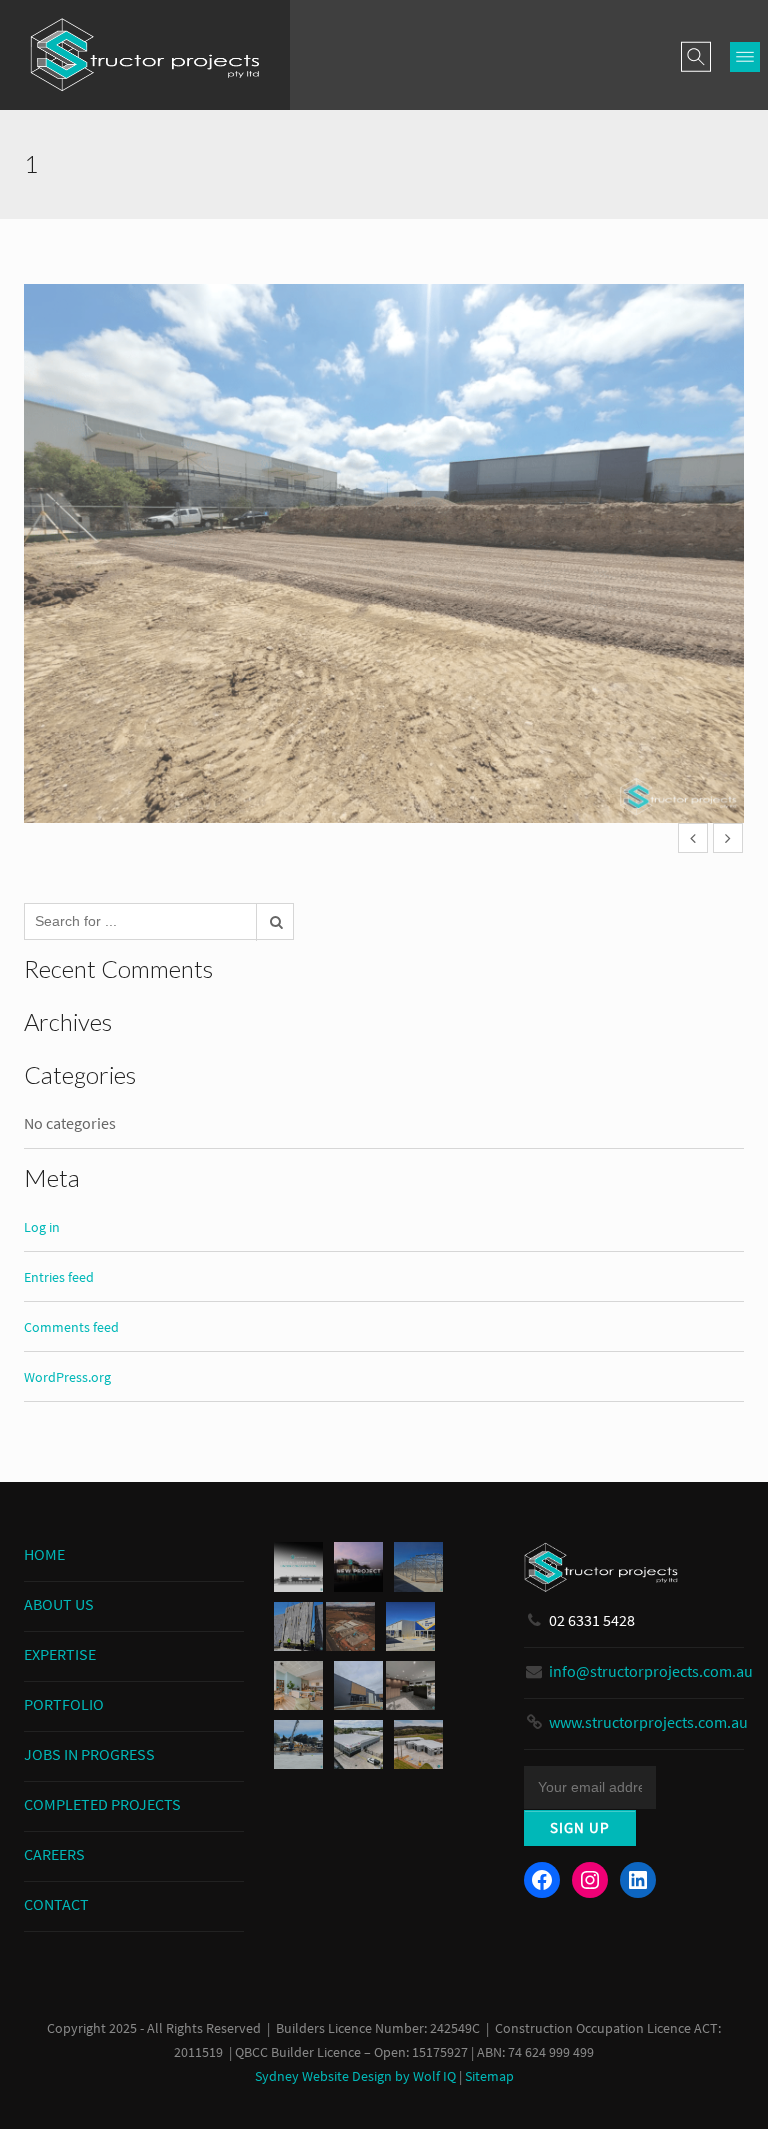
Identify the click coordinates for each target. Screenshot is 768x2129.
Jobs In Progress (89, 1754)
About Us (59, 1604)
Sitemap (489, 2076)
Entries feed (59, 1277)
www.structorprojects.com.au (648, 1722)
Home (44, 1554)
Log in (42, 1227)
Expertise (60, 1654)
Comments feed (71, 1327)
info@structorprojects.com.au (651, 1671)
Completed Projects (102, 1804)
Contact (56, 1904)
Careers (54, 1854)
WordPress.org (67, 1377)
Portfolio (64, 1704)
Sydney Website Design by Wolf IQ (355, 2076)
